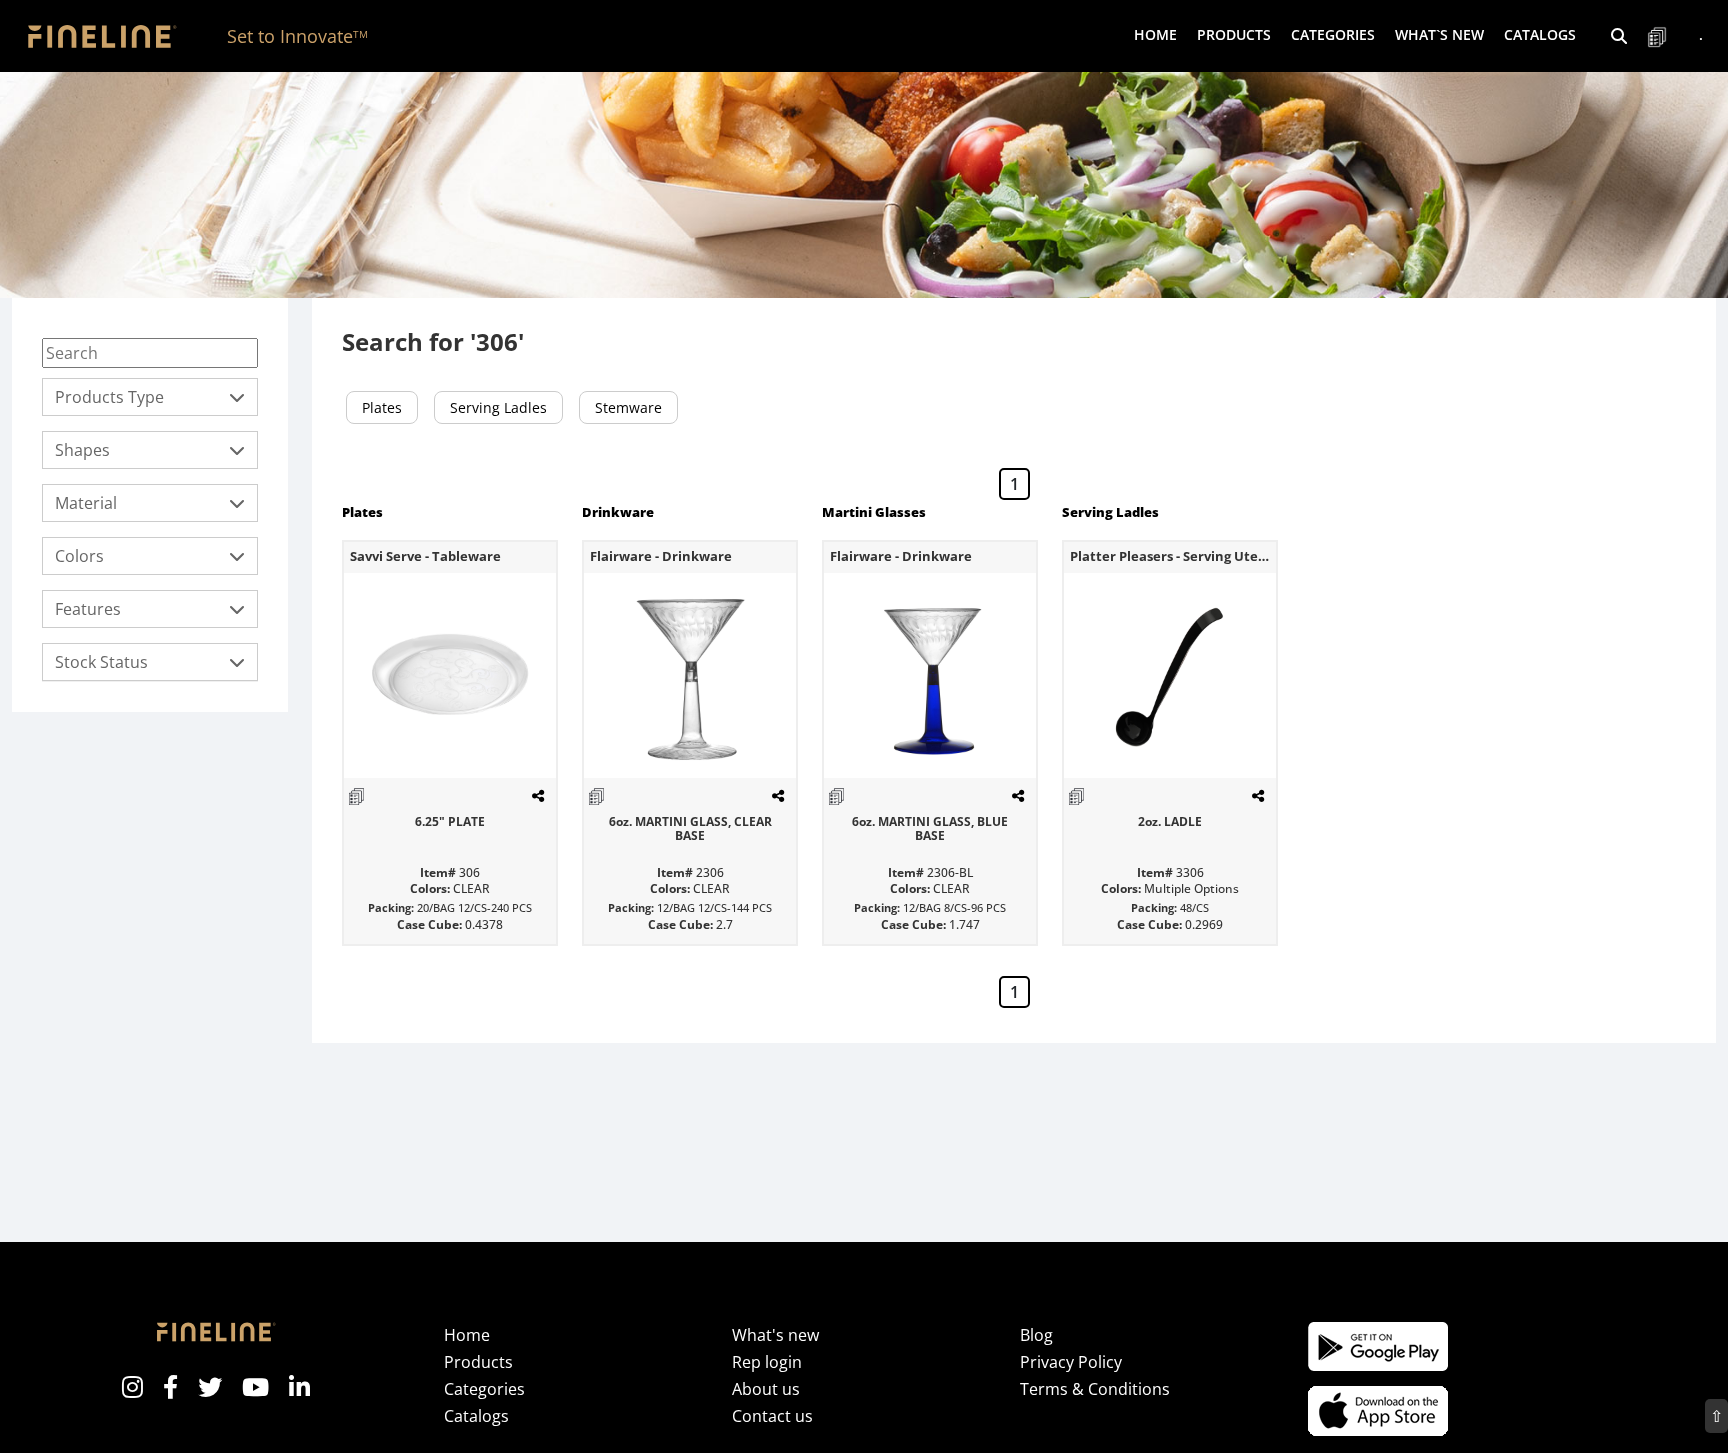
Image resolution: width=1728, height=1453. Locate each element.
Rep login (767, 1362)
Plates (382, 407)
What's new (775, 1335)
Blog (1036, 1335)
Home (1155, 34)
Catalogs (1540, 34)
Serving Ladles (498, 407)
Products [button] (1234, 34)
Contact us (772, 1416)
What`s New (1439, 34)
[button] (1619, 36)
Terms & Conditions (1095, 1389)
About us (766, 1389)
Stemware (628, 407)
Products (478, 1362)
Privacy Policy (1071, 1362)
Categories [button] (1333, 34)
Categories (484, 1389)
